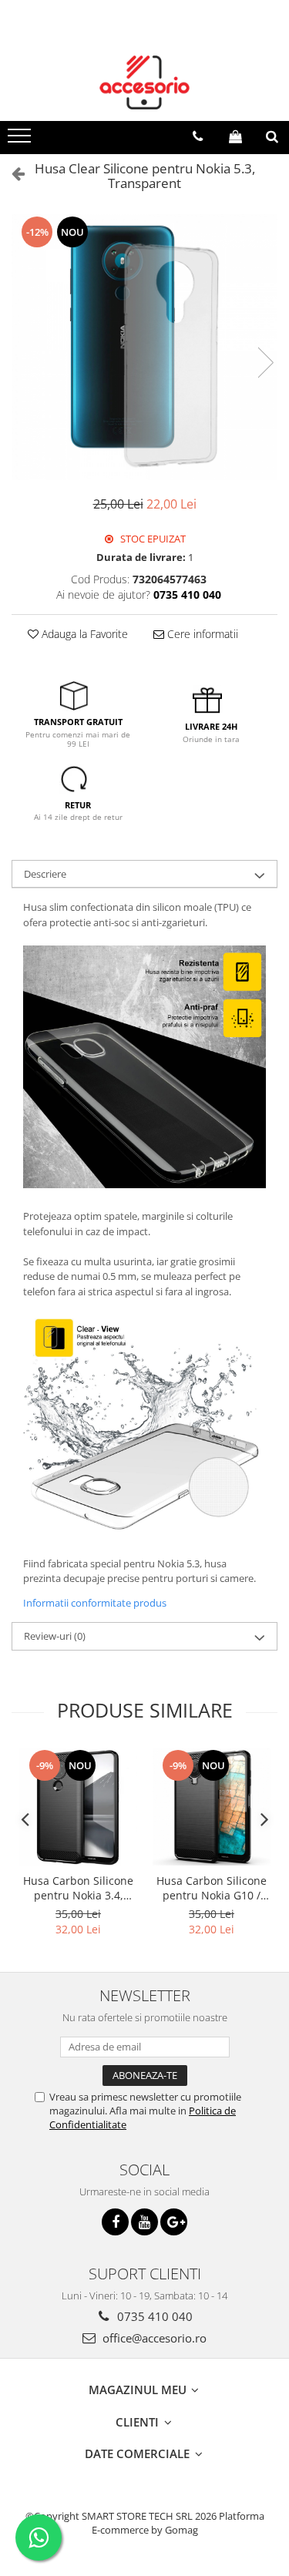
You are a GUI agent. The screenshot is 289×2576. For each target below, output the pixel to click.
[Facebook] (115, 2222)
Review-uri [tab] (55, 1636)
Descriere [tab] (45, 874)
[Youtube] (144, 2222)
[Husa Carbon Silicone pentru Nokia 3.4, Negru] (78, 1807)
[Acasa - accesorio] (145, 82)
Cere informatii (201, 634)
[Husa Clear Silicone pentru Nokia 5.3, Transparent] (144, 347)
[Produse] (21, 140)
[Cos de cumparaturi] (235, 136)
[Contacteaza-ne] (198, 136)
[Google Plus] (174, 2222)
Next (265, 363)
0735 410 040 (153, 2316)
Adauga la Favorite (83, 634)
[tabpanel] (144, 347)
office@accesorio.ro (153, 2338)
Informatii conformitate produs (95, 1603)
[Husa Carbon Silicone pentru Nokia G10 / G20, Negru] (212, 1807)
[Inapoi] (12, 173)
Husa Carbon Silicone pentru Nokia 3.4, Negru (78, 1888)
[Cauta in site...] (272, 136)
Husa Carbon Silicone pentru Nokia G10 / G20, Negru (212, 1888)
